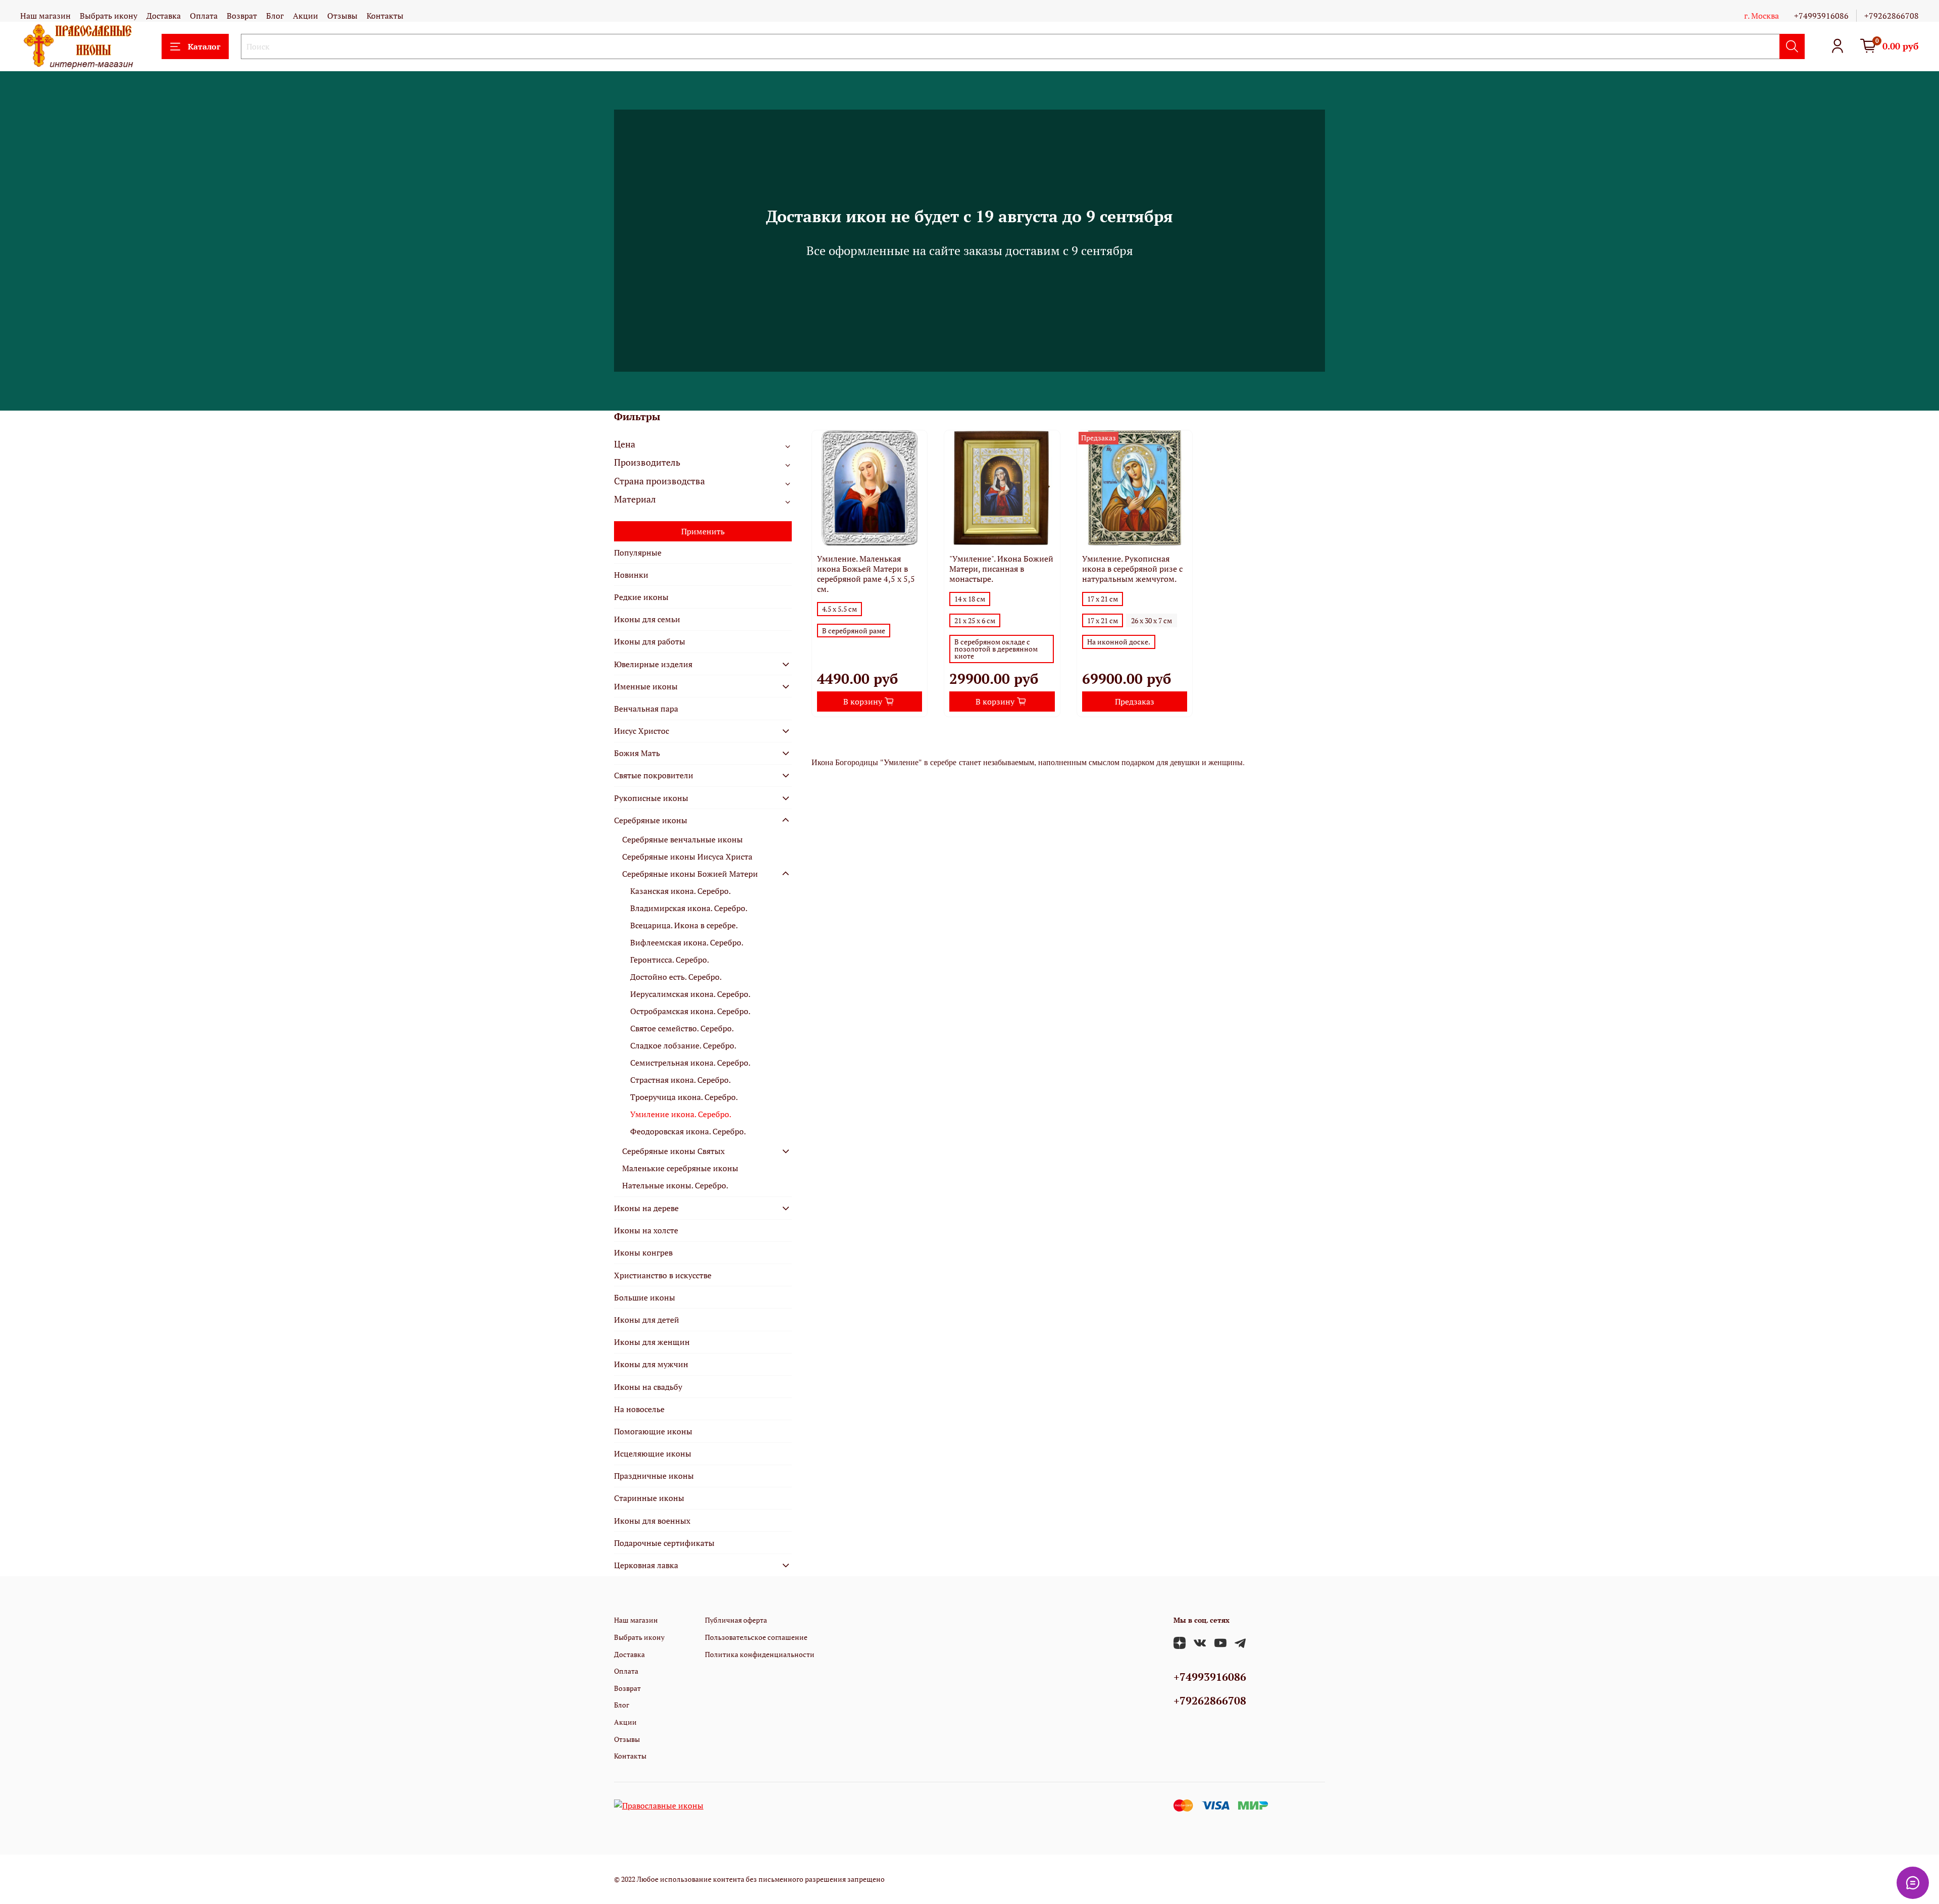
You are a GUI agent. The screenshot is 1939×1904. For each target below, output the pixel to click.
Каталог (204, 46)
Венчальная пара (646, 709)
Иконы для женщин (652, 1342)
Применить (703, 531)
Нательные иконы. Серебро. (675, 1185)
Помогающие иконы (653, 1431)
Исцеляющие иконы (653, 1454)
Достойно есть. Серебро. (676, 977)
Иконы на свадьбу (648, 1387)
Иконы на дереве (646, 1208)
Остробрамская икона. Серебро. (690, 1011)
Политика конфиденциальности (760, 1654)
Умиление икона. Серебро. (681, 1114)
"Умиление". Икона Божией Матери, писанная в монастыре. (1001, 569)
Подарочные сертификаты (664, 1543)
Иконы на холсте (646, 1230)
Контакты (385, 16)
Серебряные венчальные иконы (682, 839)
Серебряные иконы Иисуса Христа (687, 857)
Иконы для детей (647, 1320)
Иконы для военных (652, 1521)
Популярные (638, 553)
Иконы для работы (650, 641)
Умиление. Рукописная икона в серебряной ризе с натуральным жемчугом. (1132, 569)
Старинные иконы (649, 1498)
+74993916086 (1821, 16)
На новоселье (639, 1409)
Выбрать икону (109, 16)
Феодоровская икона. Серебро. (688, 1131)
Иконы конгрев (643, 1252)
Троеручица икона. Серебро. (684, 1097)
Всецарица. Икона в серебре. (684, 925)
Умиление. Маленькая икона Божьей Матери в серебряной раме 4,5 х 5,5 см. (866, 574)
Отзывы (342, 16)
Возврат (242, 16)
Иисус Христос (642, 731)
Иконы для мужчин (651, 1364)
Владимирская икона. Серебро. (689, 908)
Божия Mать (637, 753)
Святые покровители (654, 775)
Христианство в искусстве (663, 1275)
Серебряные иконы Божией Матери (690, 874)
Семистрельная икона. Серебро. (690, 1063)
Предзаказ (1135, 702)
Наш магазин (45, 16)
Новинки (631, 575)
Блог (275, 16)
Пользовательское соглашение (756, 1637)
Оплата (204, 16)
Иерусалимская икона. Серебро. (690, 994)
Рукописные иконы (651, 798)
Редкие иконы (641, 597)
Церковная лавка (646, 1565)
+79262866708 (1892, 16)
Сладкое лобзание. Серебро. (683, 1045)
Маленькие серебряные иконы (680, 1168)
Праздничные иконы (654, 1476)
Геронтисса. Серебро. (670, 960)
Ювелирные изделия (653, 664)
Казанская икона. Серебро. (680, 891)
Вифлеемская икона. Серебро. (687, 942)
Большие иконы (645, 1297)
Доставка (164, 16)
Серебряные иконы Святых (673, 1151)
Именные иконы (646, 686)
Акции (305, 16)
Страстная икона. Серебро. (680, 1080)
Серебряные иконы (651, 820)
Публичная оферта (736, 1620)
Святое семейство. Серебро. (682, 1028)
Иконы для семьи (647, 619)
